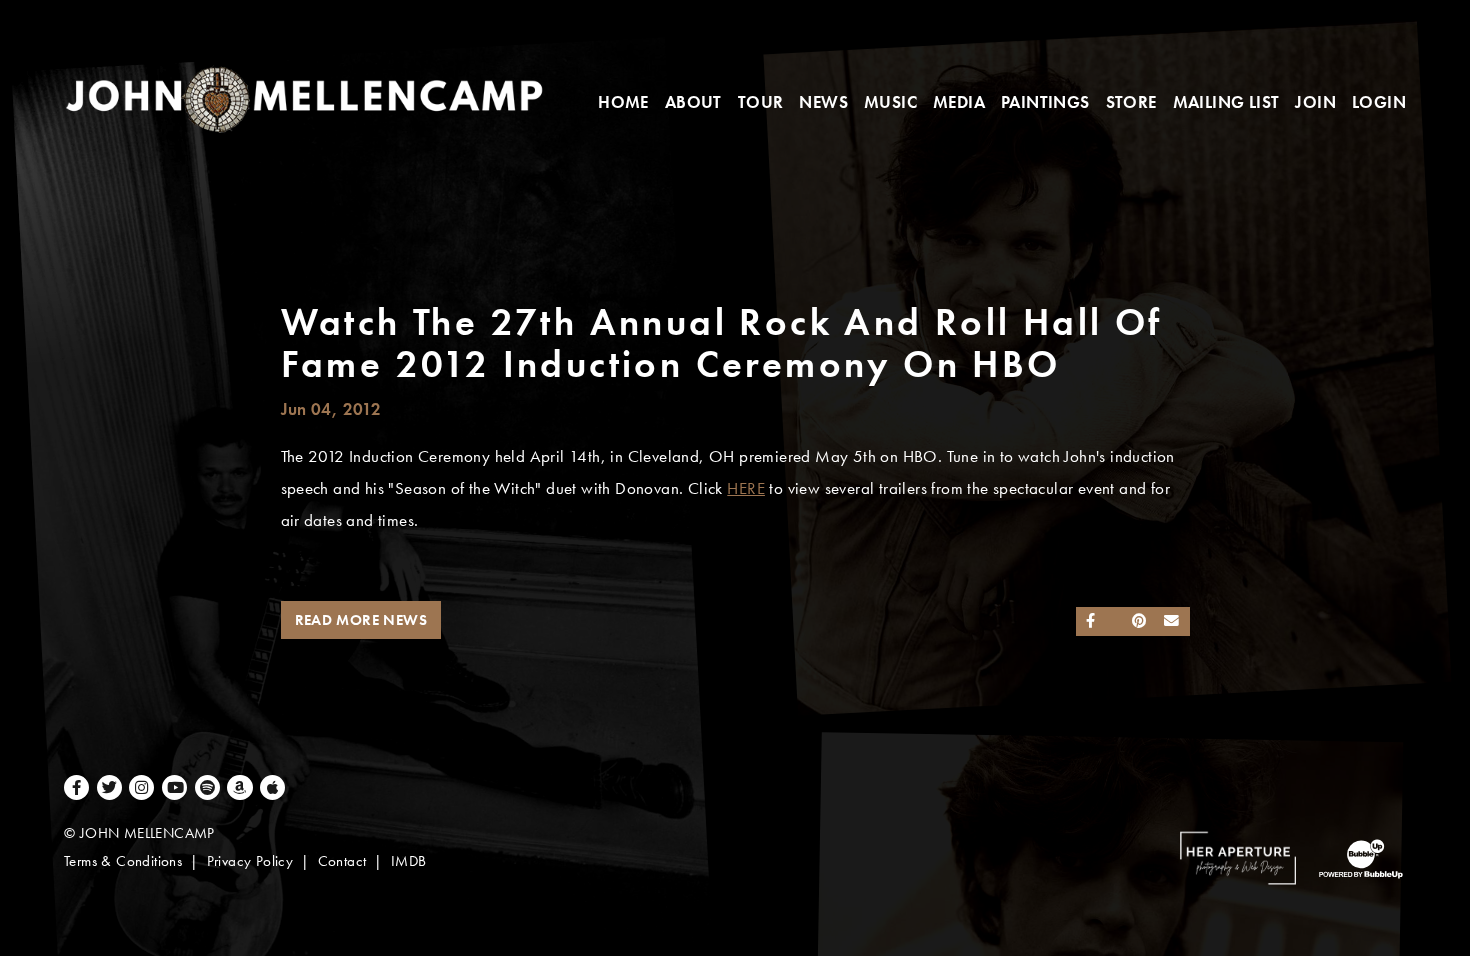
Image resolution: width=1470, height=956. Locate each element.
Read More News (361, 620)
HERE (746, 488)
